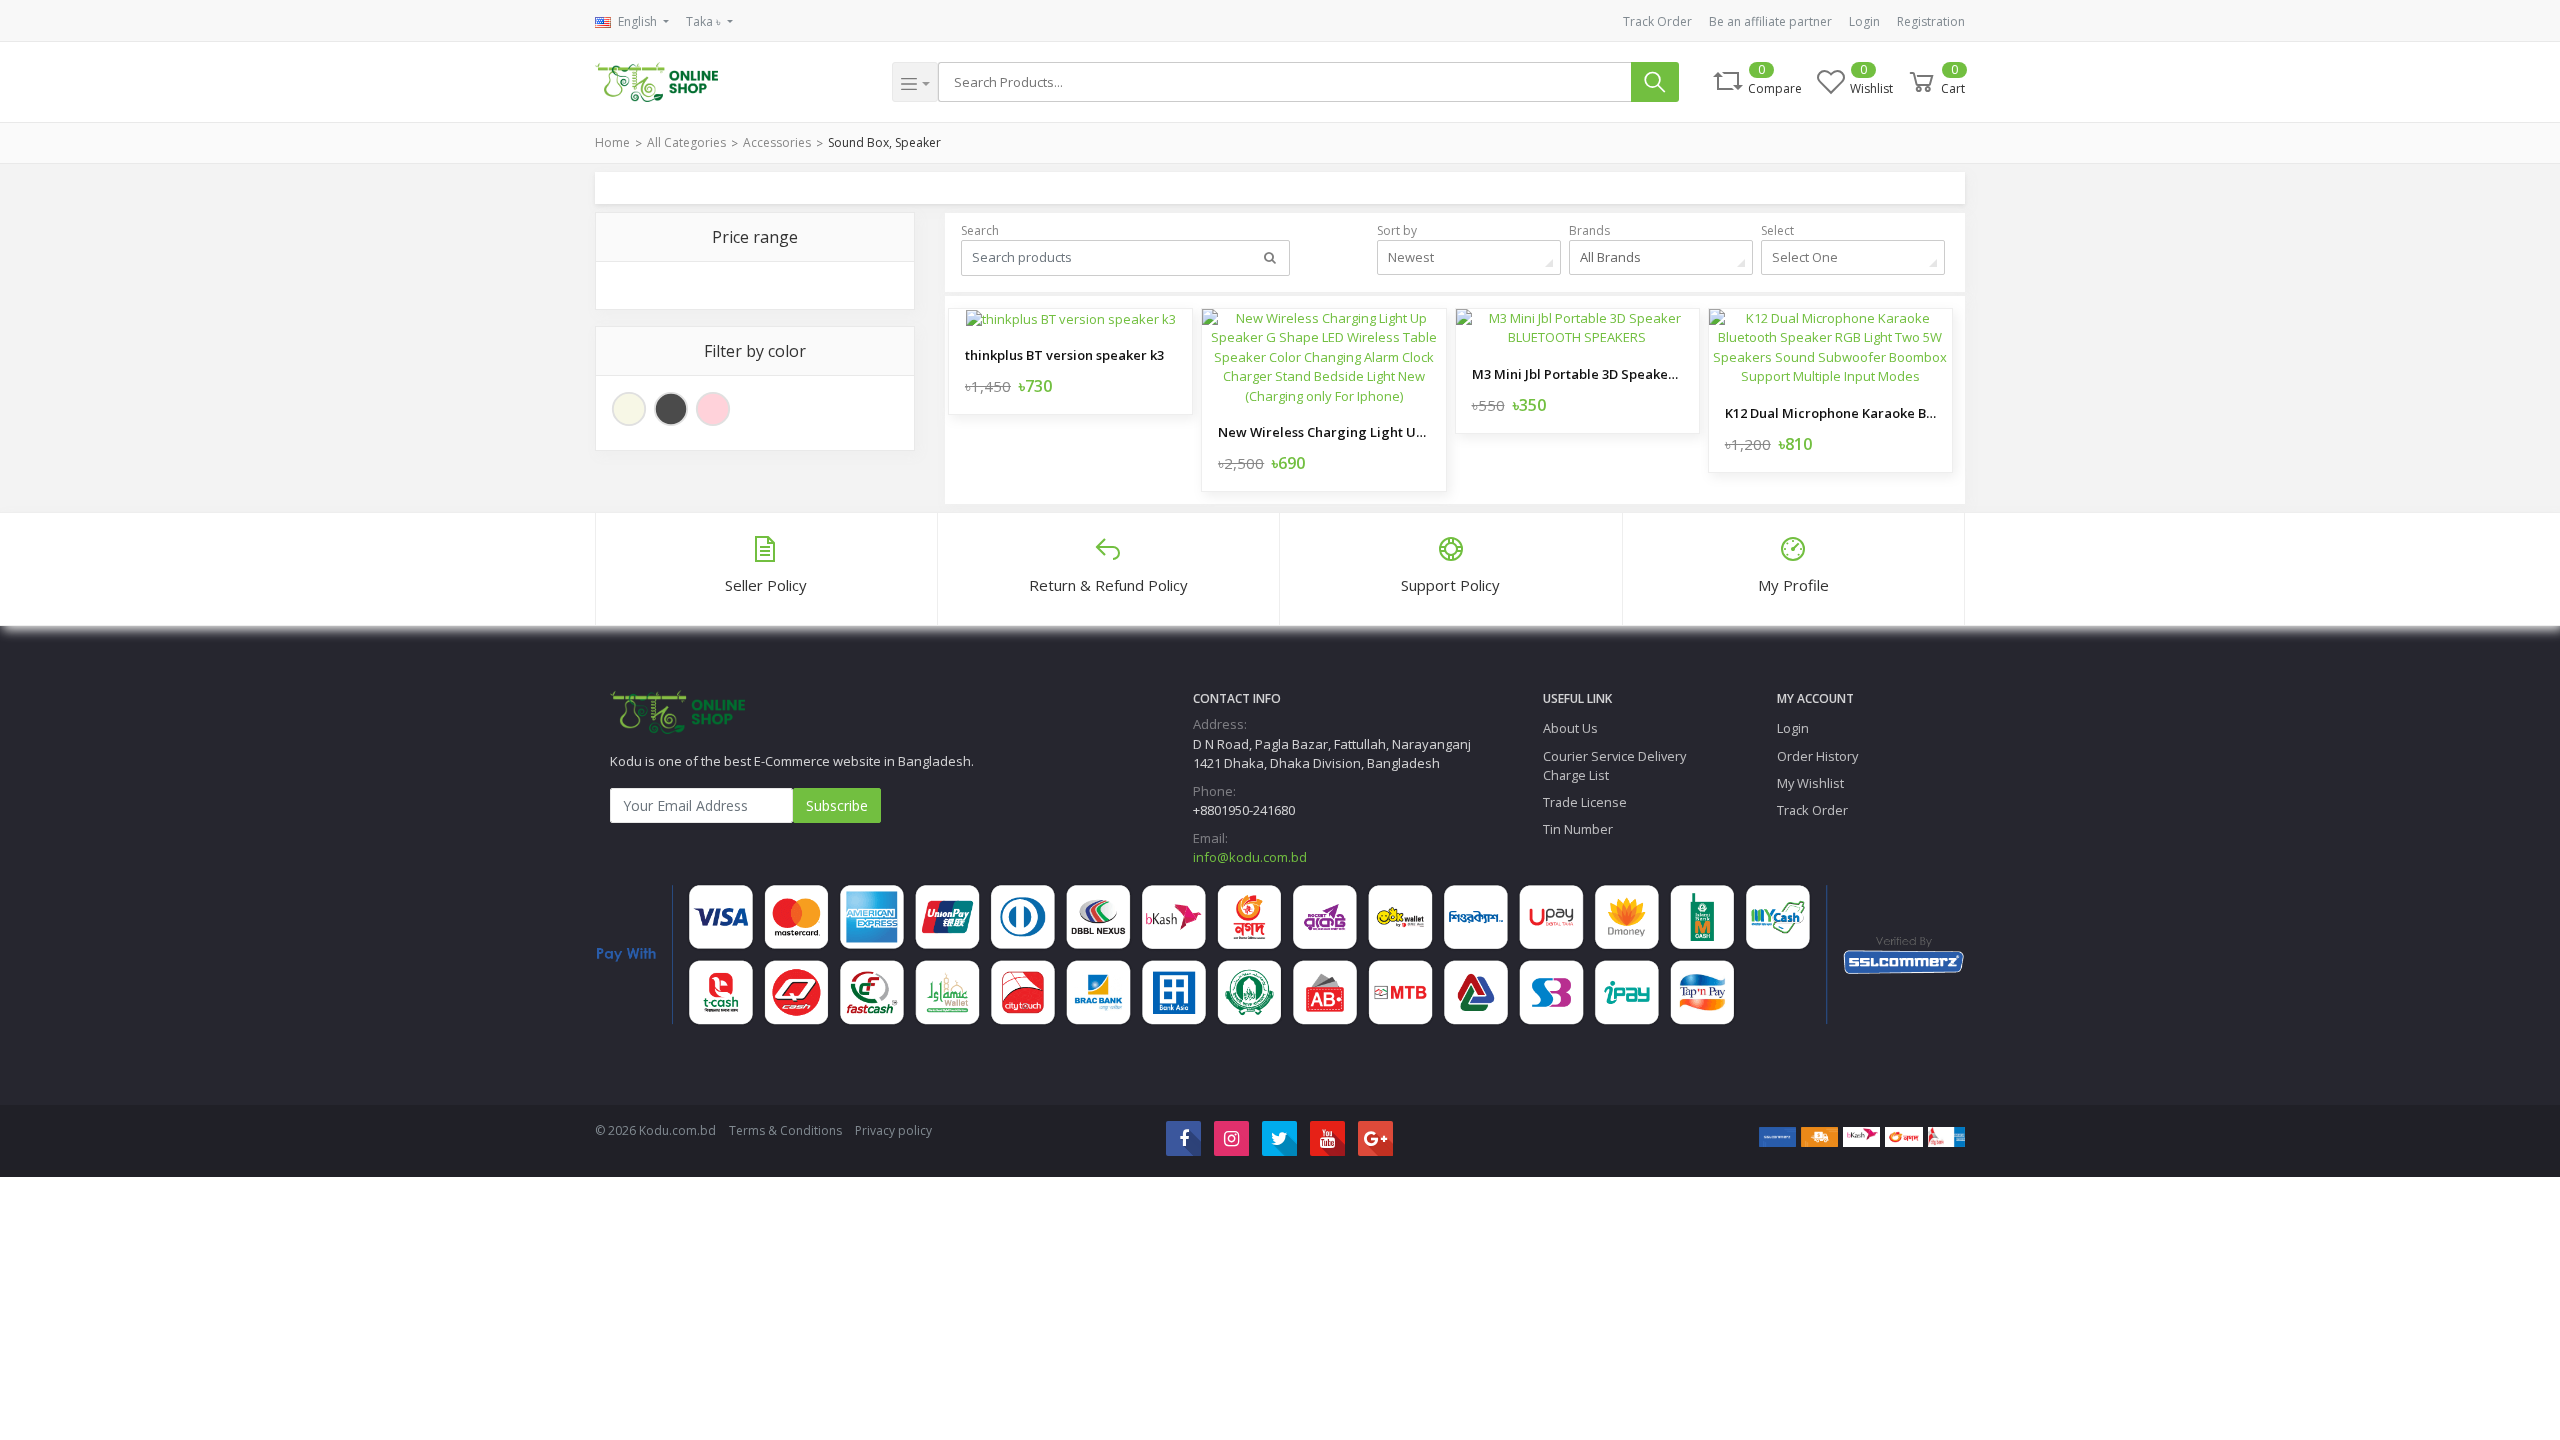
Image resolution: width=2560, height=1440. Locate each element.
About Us (1570, 728)
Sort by (1397, 230)
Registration (1931, 21)
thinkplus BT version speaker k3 (1064, 355)
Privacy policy (893, 1130)
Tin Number (1578, 829)
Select (1777, 230)
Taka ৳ (705, 21)
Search (980, 230)
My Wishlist (1810, 783)
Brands (1589, 230)
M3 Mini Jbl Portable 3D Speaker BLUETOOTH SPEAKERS (1577, 374)
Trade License (1585, 802)
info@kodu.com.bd (1250, 857)
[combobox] (1469, 257)
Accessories (777, 142)
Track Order (1657, 21)
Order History (1817, 756)
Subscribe (837, 805)
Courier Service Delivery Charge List (1614, 765)
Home (612, 142)
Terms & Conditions (785, 1130)
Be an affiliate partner (1770, 21)
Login (1864, 21)
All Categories (686, 142)
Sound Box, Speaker (884, 142)
